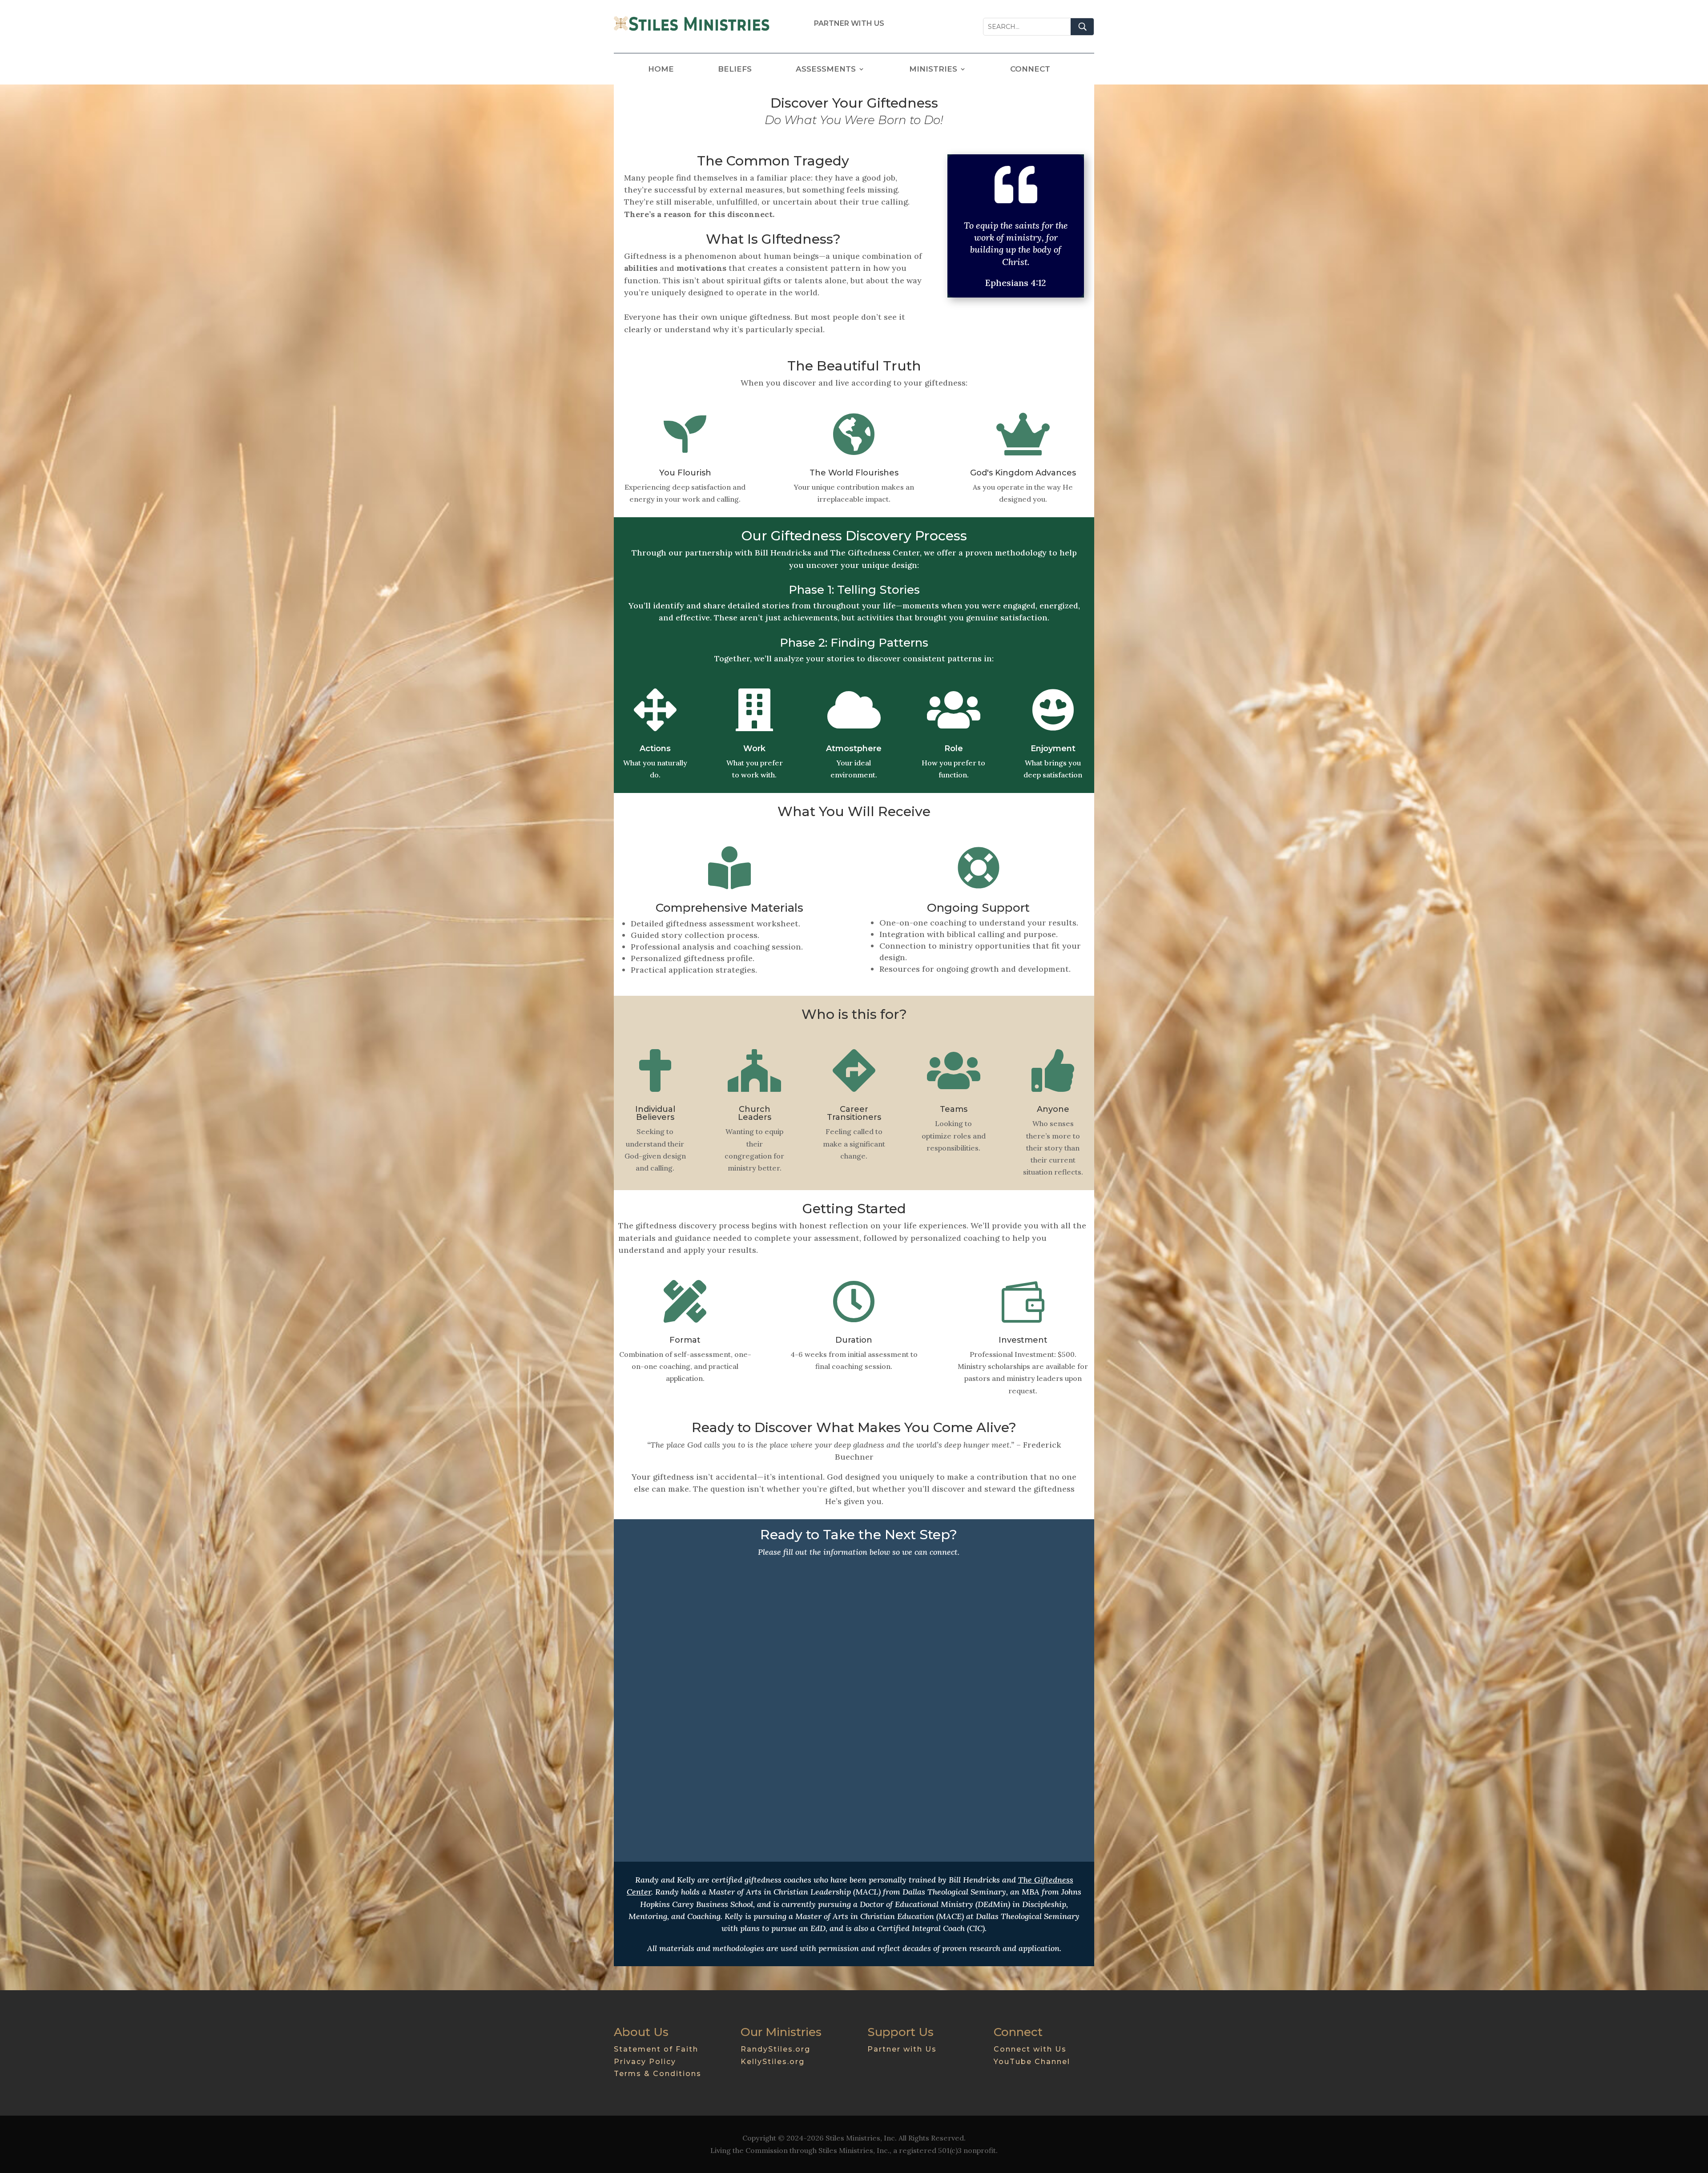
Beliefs (735, 70)
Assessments (826, 70)
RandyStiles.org (775, 2049)
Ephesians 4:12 (1016, 283)
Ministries (933, 70)
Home (661, 70)
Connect (1030, 70)
